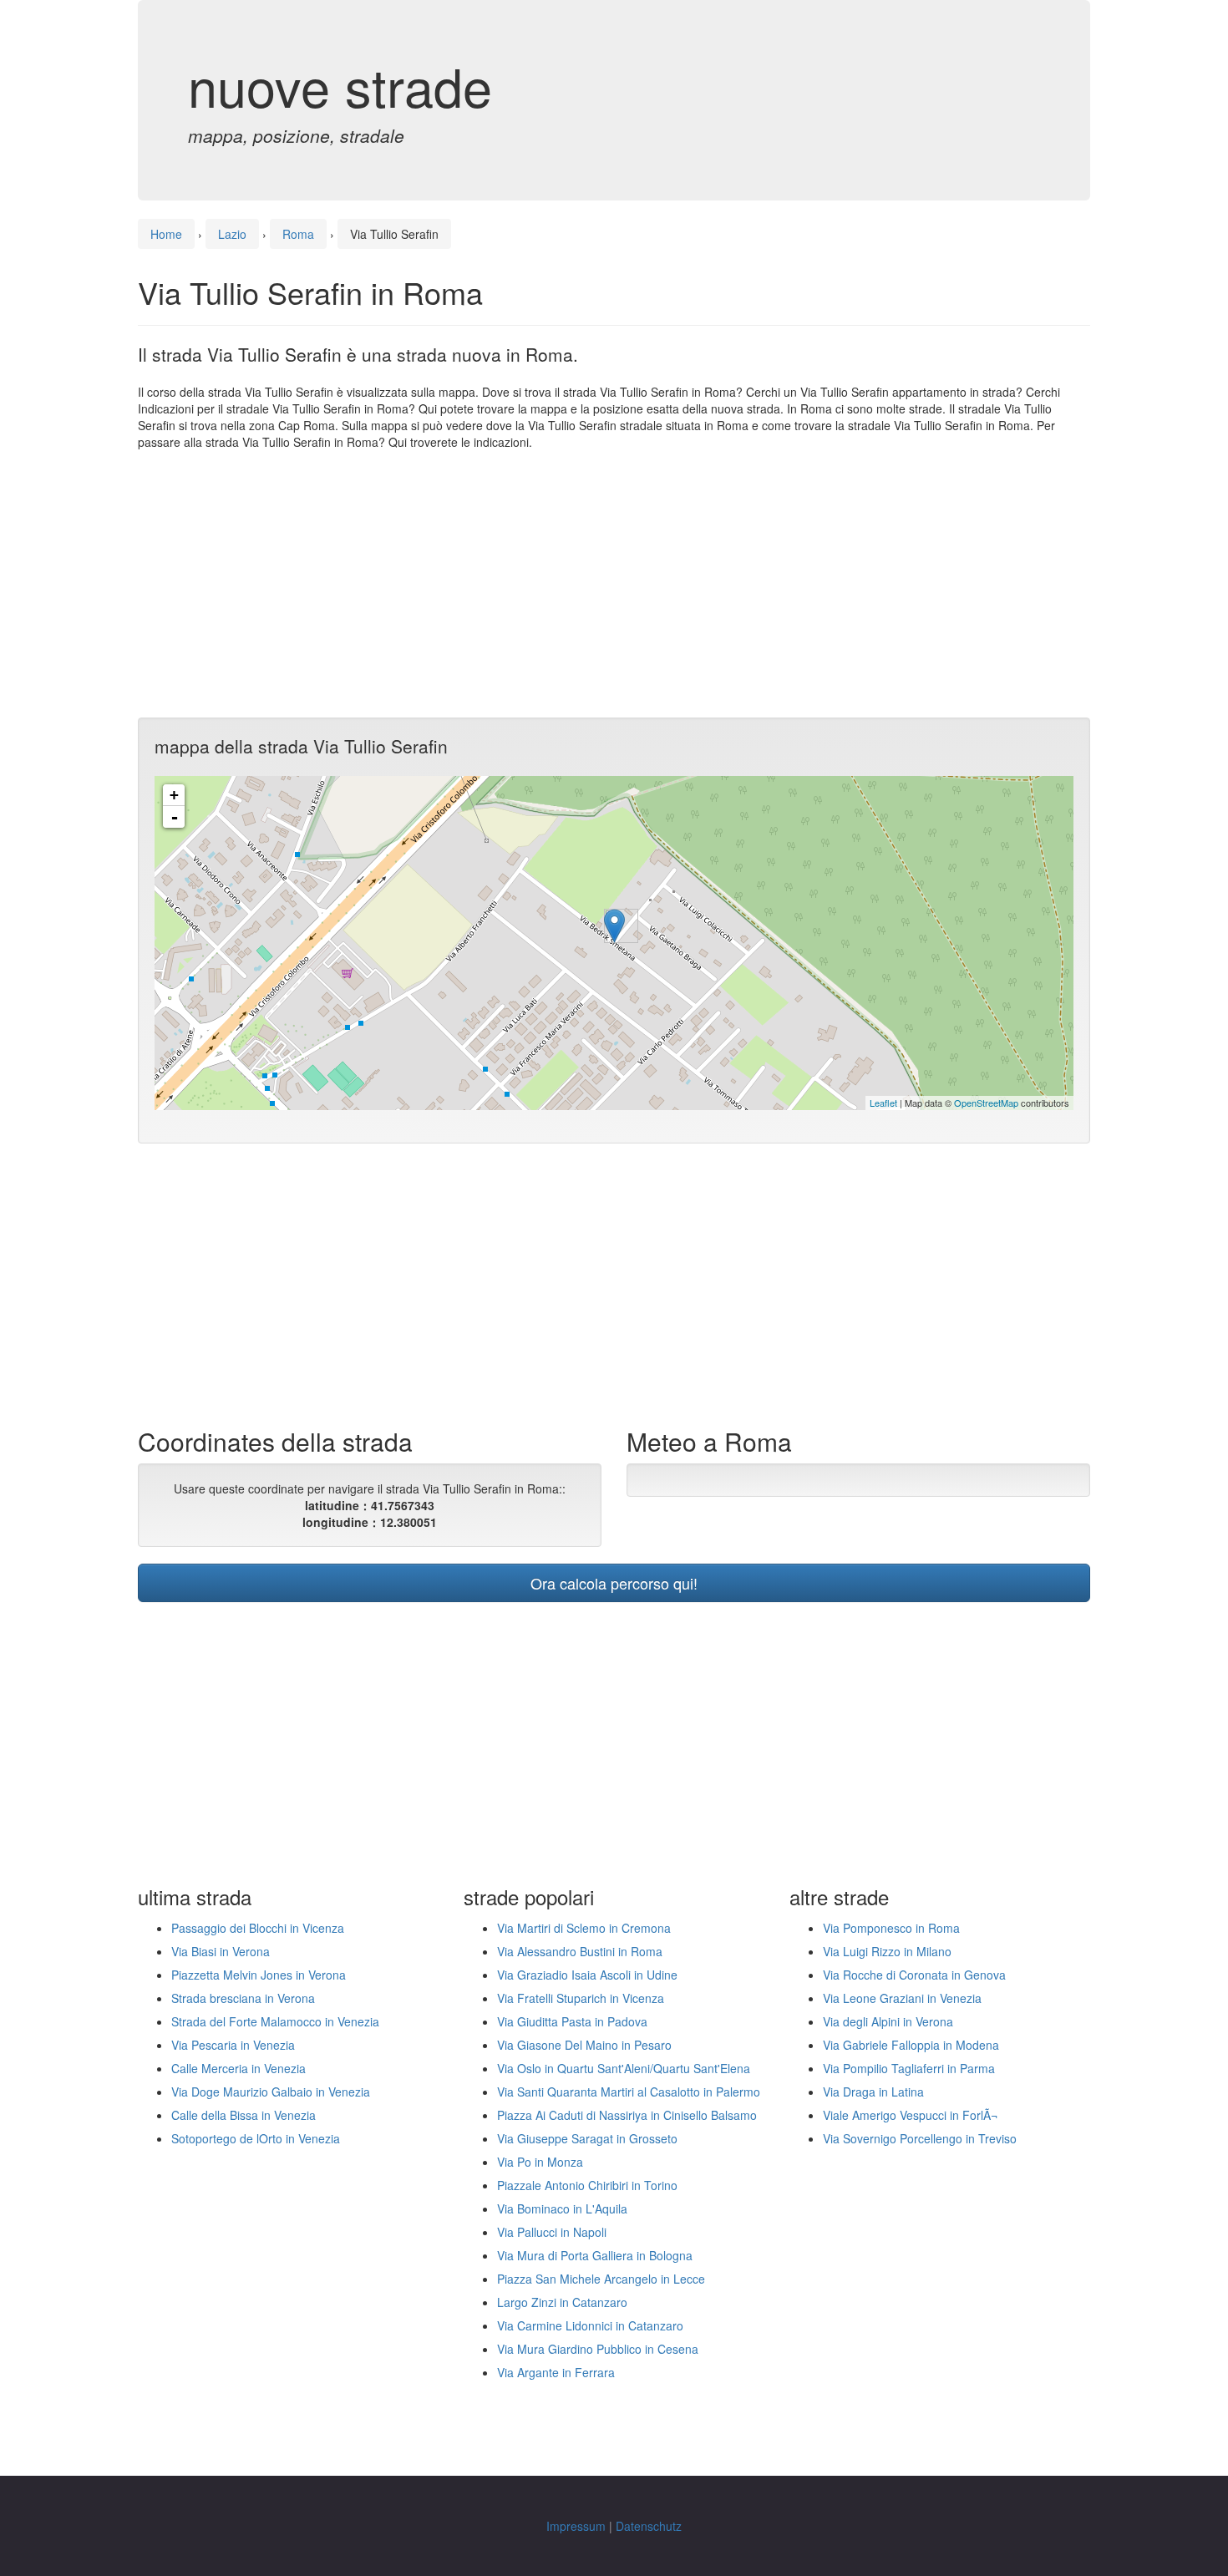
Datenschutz (649, 2526)
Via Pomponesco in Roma (891, 1928)
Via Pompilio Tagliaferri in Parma (909, 2068)
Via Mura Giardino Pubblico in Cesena (598, 2349)
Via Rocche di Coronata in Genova (914, 1975)
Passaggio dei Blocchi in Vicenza (258, 1928)
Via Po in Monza (540, 2162)
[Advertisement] (614, 584)
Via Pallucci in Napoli (552, 2232)
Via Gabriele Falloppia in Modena (911, 2045)
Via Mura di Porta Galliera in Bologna (595, 2255)
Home (166, 234)
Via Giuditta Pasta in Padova (572, 2021)
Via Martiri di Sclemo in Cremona (584, 1928)
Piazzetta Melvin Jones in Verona (259, 1975)
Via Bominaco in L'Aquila (562, 2208)
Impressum (576, 2526)
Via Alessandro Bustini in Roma (580, 1951)
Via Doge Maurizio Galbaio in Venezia (271, 2092)
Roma (298, 234)
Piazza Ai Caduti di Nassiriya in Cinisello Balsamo (627, 2115)
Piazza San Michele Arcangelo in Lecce (601, 2279)
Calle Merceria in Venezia (238, 2068)
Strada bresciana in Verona (243, 1998)
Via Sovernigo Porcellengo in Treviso (920, 2138)
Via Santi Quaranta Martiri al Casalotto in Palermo (629, 2092)
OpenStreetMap (986, 1103)
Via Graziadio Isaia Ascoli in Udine (587, 1975)
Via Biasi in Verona (221, 1951)
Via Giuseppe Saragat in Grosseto (587, 2138)
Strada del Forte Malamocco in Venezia (275, 2021)
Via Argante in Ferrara (556, 2372)
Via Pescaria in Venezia (233, 2045)
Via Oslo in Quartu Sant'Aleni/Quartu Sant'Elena (624, 2068)
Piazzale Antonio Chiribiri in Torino (587, 2185)
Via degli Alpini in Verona (888, 2021)
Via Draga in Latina (873, 2092)
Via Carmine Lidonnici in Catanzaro (590, 2325)
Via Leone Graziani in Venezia (902, 1998)
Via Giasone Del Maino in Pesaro (584, 2045)
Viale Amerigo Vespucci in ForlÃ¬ (910, 2115)
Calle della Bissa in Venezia (244, 2115)
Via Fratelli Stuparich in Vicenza (581, 1998)
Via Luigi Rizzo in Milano (887, 1951)
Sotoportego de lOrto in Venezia (256, 2138)
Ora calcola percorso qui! (614, 1583)
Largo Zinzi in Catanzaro (562, 2302)
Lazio (232, 234)
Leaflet (883, 1103)
